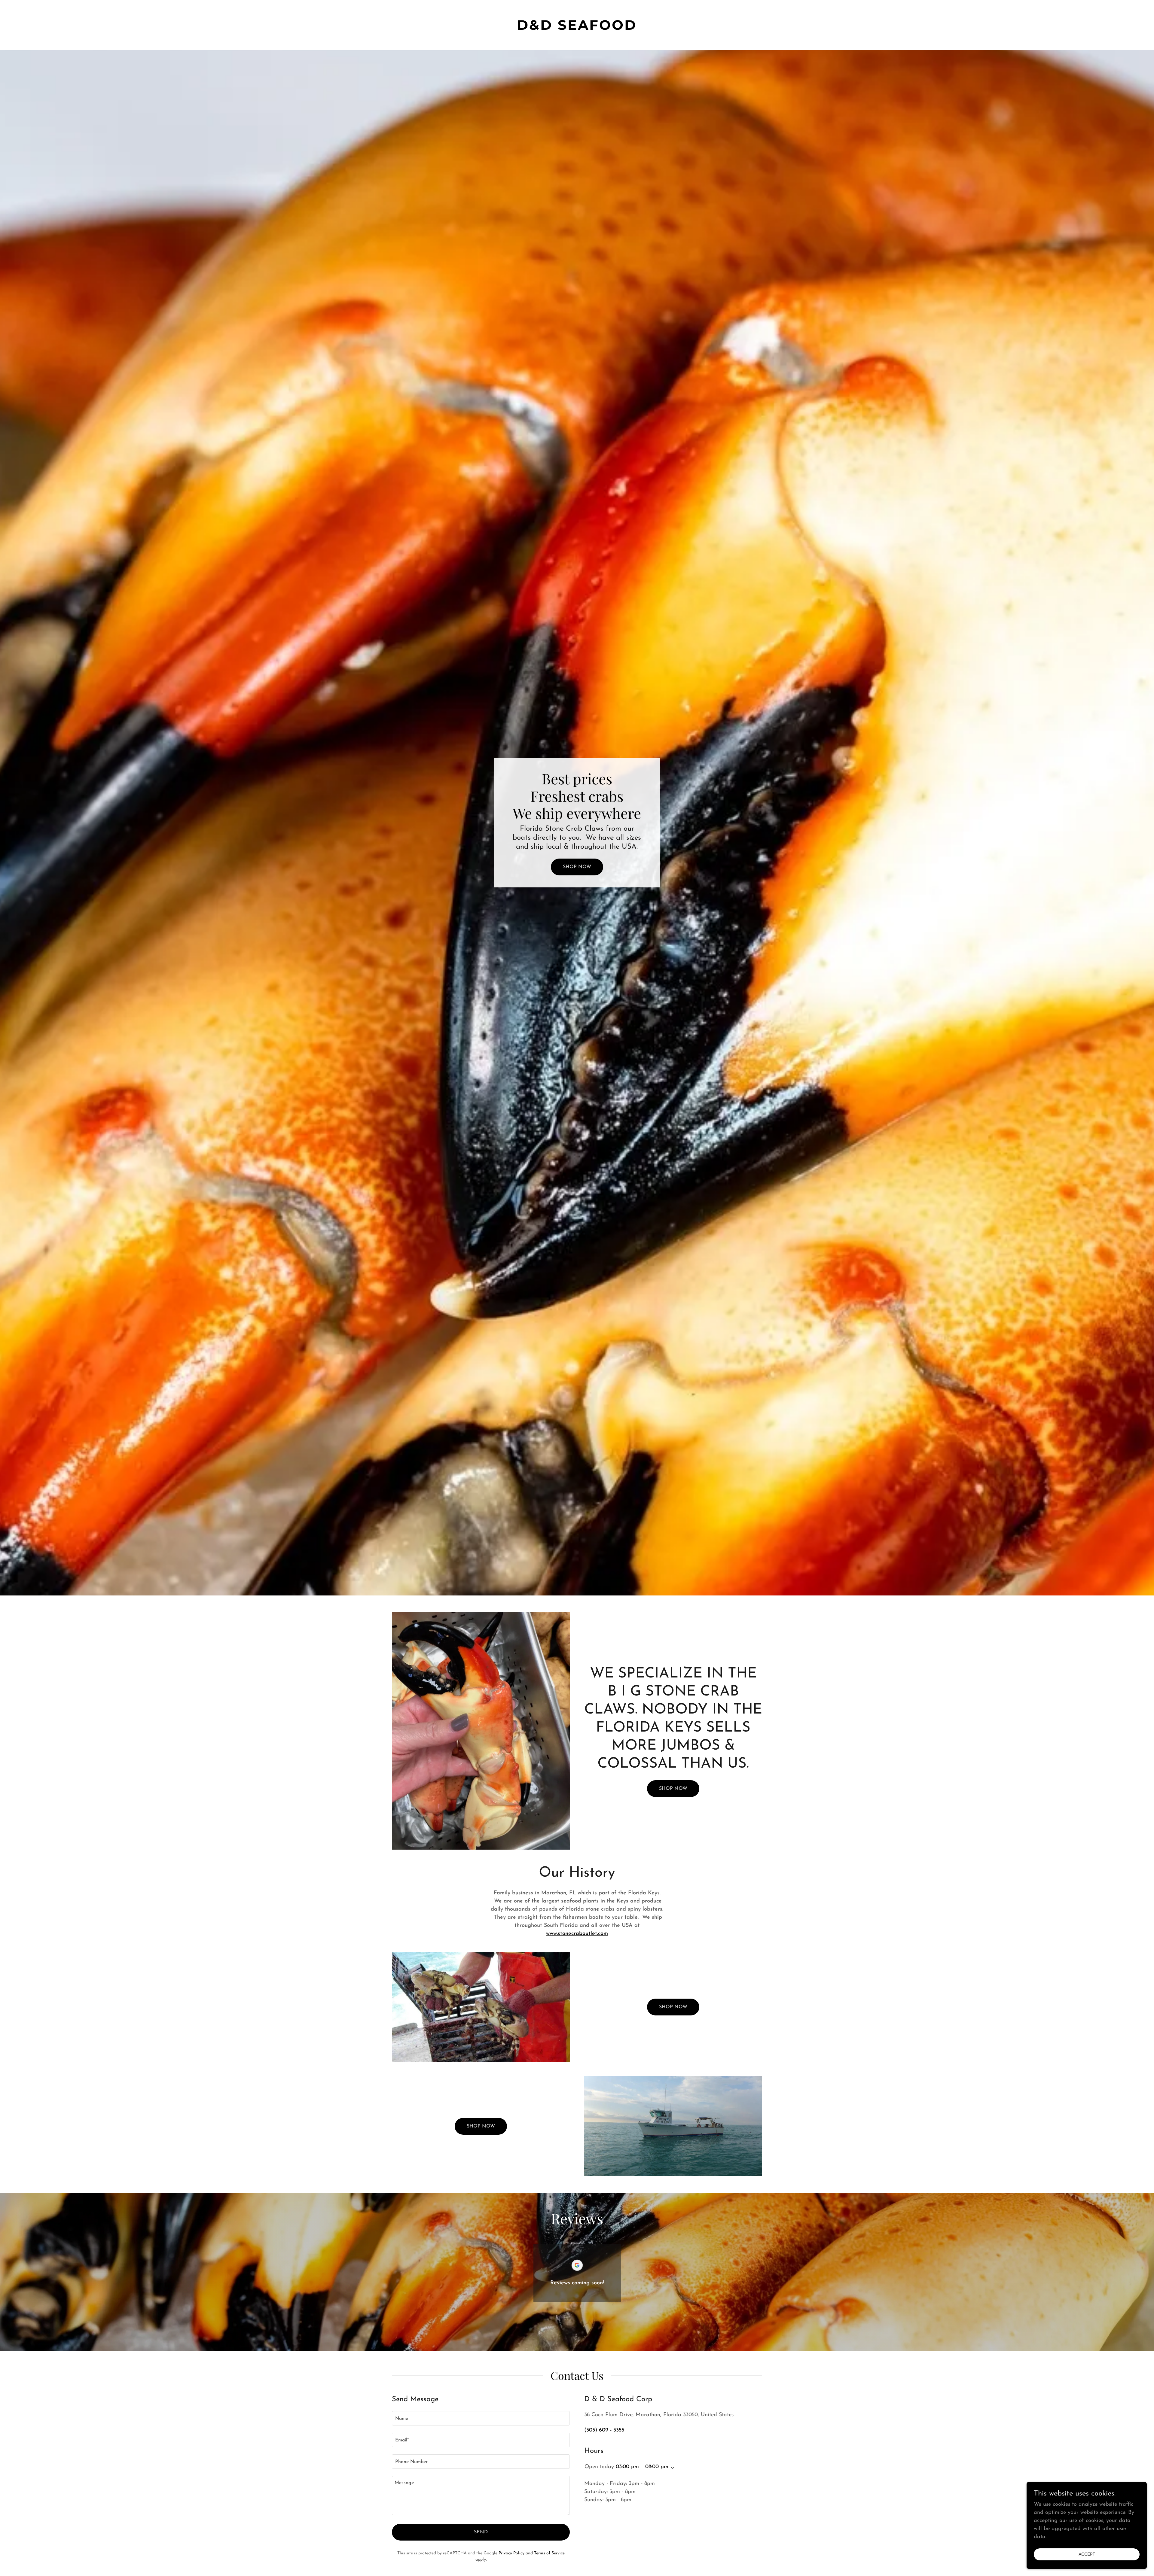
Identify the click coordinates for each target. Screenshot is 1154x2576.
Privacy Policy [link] (511, 2553)
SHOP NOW (673, 1789)
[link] (577, 29)
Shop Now (577, 867)
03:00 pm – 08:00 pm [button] (642, 2467)
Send (481, 2532)
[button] (671, 2468)
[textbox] (481, 2418)
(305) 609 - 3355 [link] (604, 2430)
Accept (1087, 2555)
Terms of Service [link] (549, 2553)
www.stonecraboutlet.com (577, 1934)
